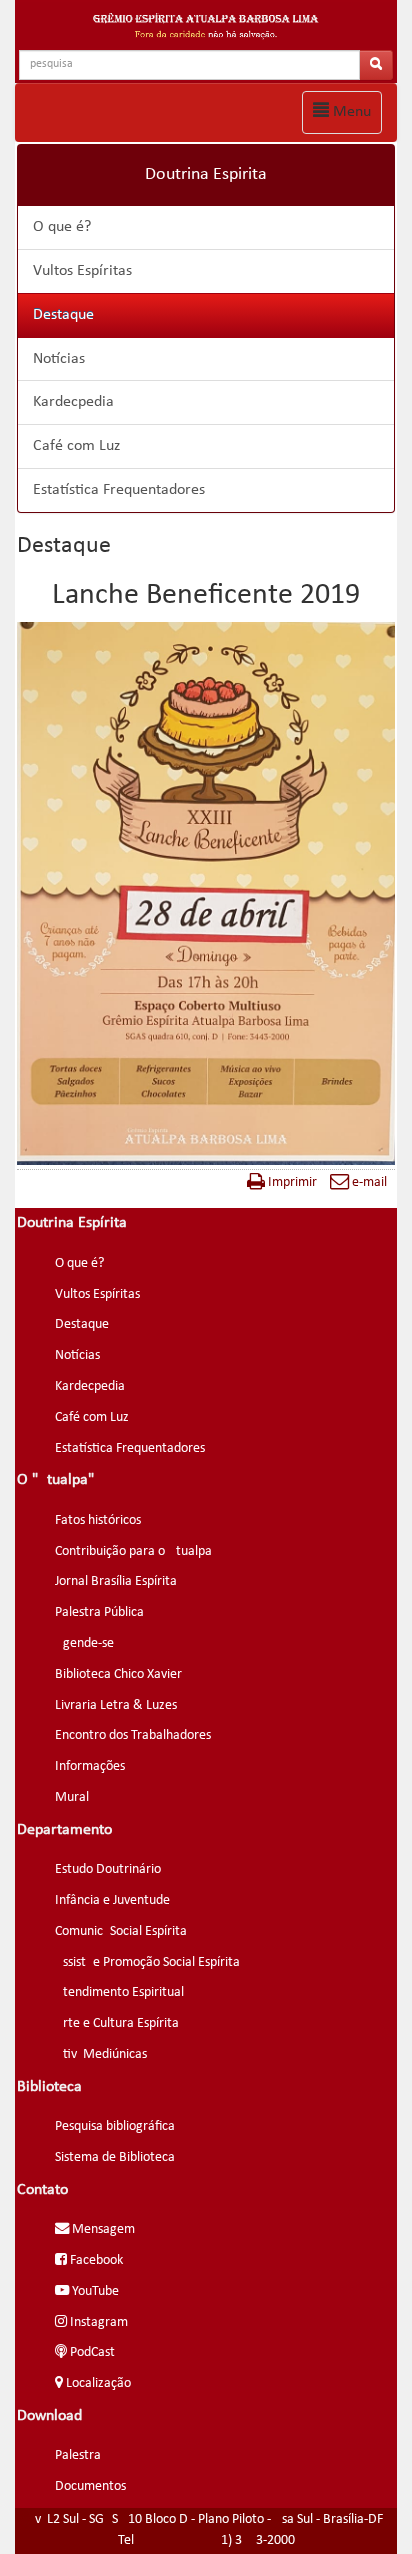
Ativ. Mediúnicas (101, 2054)
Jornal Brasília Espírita (116, 1581)
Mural (72, 1797)
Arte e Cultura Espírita (117, 2023)
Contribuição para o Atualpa (133, 1551)
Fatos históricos (98, 1520)
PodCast (91, 2352)
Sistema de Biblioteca (115, 2157)
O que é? (62, 227)
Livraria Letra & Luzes (116, 1705)
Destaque (63, 315)
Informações (90, 1766)
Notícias (59, 359)
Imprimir (291, 1182)
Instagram (97, 2322)
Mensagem (102, 2229)
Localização (97, 2383)
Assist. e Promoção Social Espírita (147, 1962)
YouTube (94, 2291)
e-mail (368, 1182)
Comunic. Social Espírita (121, 1931)
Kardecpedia (73, 402)
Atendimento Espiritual (119, 1992)
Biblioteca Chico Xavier (118, 1674)
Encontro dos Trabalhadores (133, 1735)
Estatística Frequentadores (119, 490)
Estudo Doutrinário (108, 1869)
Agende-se (84, 1643)
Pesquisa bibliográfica (115, 2126)
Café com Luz (76, 446)
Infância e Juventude (112, 1900)
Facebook (95, 2260)
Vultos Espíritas (82, 271)
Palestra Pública (99, 1612)
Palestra (78, 2455)
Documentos (90, 2486)
